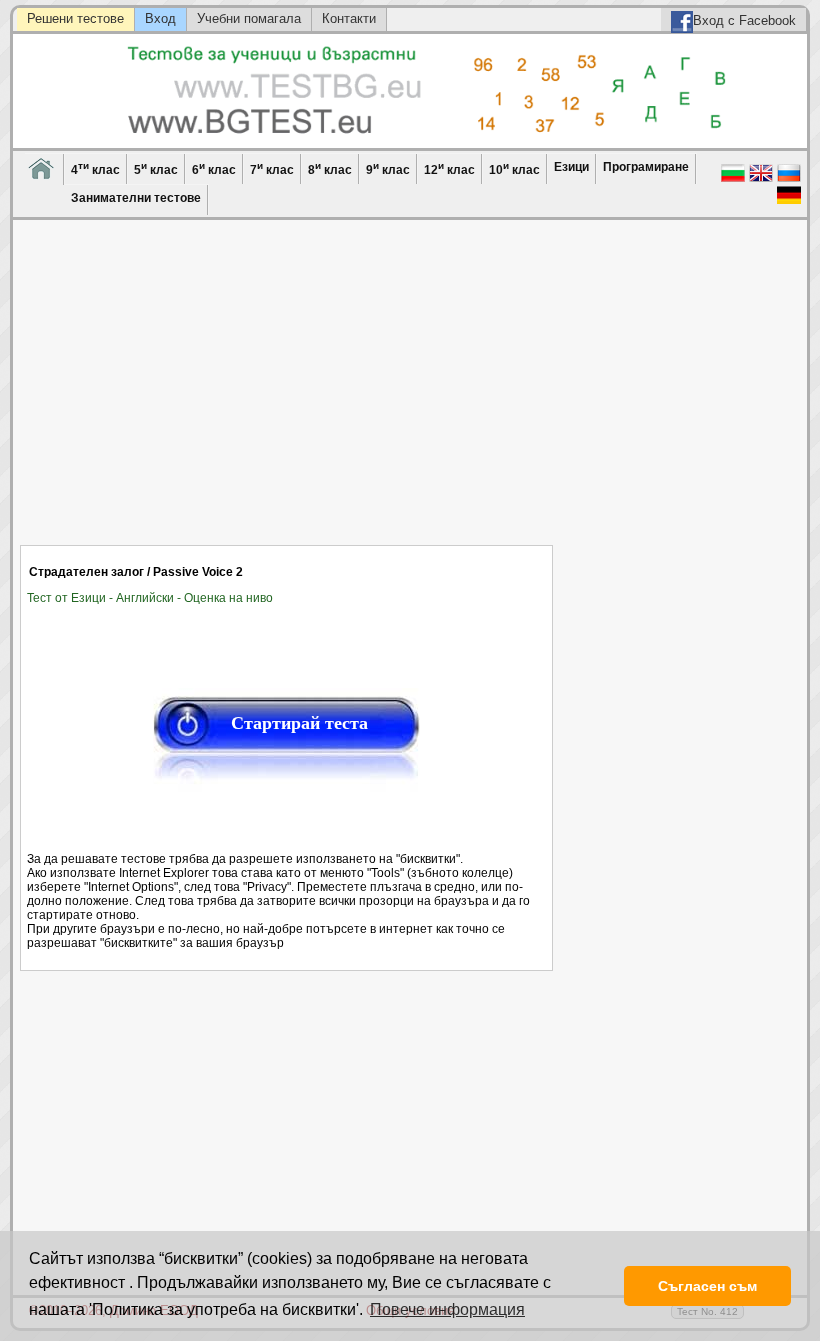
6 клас (214, 168)
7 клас (272, 168)
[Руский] (789, 180)
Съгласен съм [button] (707, 1286)
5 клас (156, 168)
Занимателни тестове (136, 198)
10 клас (514, 168)
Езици (571, 167)
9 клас (388, 168)
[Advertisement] (286, 395)
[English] (761, 180)
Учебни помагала (249, 18)
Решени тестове (75, 18)
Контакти (349, 18)
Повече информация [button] (447, 1309)
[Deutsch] (789, 202)
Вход (160, 18)
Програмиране (646, 167)
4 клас (95, 168)
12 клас (449, 168)
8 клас (330, 168)
